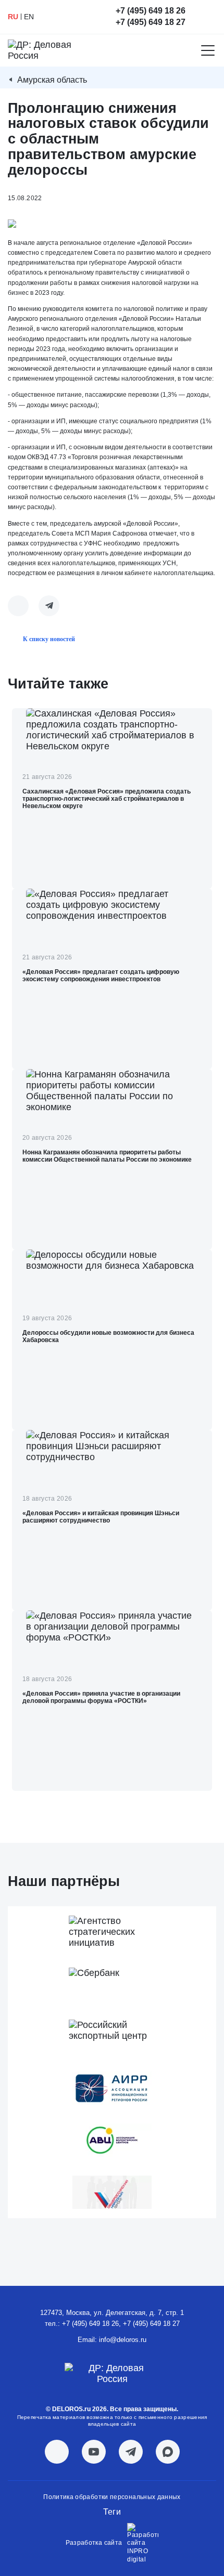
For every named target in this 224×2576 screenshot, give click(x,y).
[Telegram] (49, 606)
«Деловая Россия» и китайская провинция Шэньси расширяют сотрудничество (101, 1517)
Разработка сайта (94, 2543)
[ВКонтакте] (18, 606)
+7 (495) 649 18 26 (151, 11)
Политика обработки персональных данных (112, 2497)
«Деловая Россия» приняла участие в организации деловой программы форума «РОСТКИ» (101, 1697)
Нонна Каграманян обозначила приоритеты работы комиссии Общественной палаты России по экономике (107, 1156)
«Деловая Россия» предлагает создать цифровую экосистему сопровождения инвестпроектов (101, 975)
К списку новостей (49, 639)
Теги (112, 2512)
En (29, 17)
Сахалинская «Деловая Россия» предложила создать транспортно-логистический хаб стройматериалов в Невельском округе (107, 799)
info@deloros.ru (123, 2340)
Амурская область (52, 80)
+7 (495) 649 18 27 (151, 22)
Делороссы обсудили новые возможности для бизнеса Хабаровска (108, 1336)
